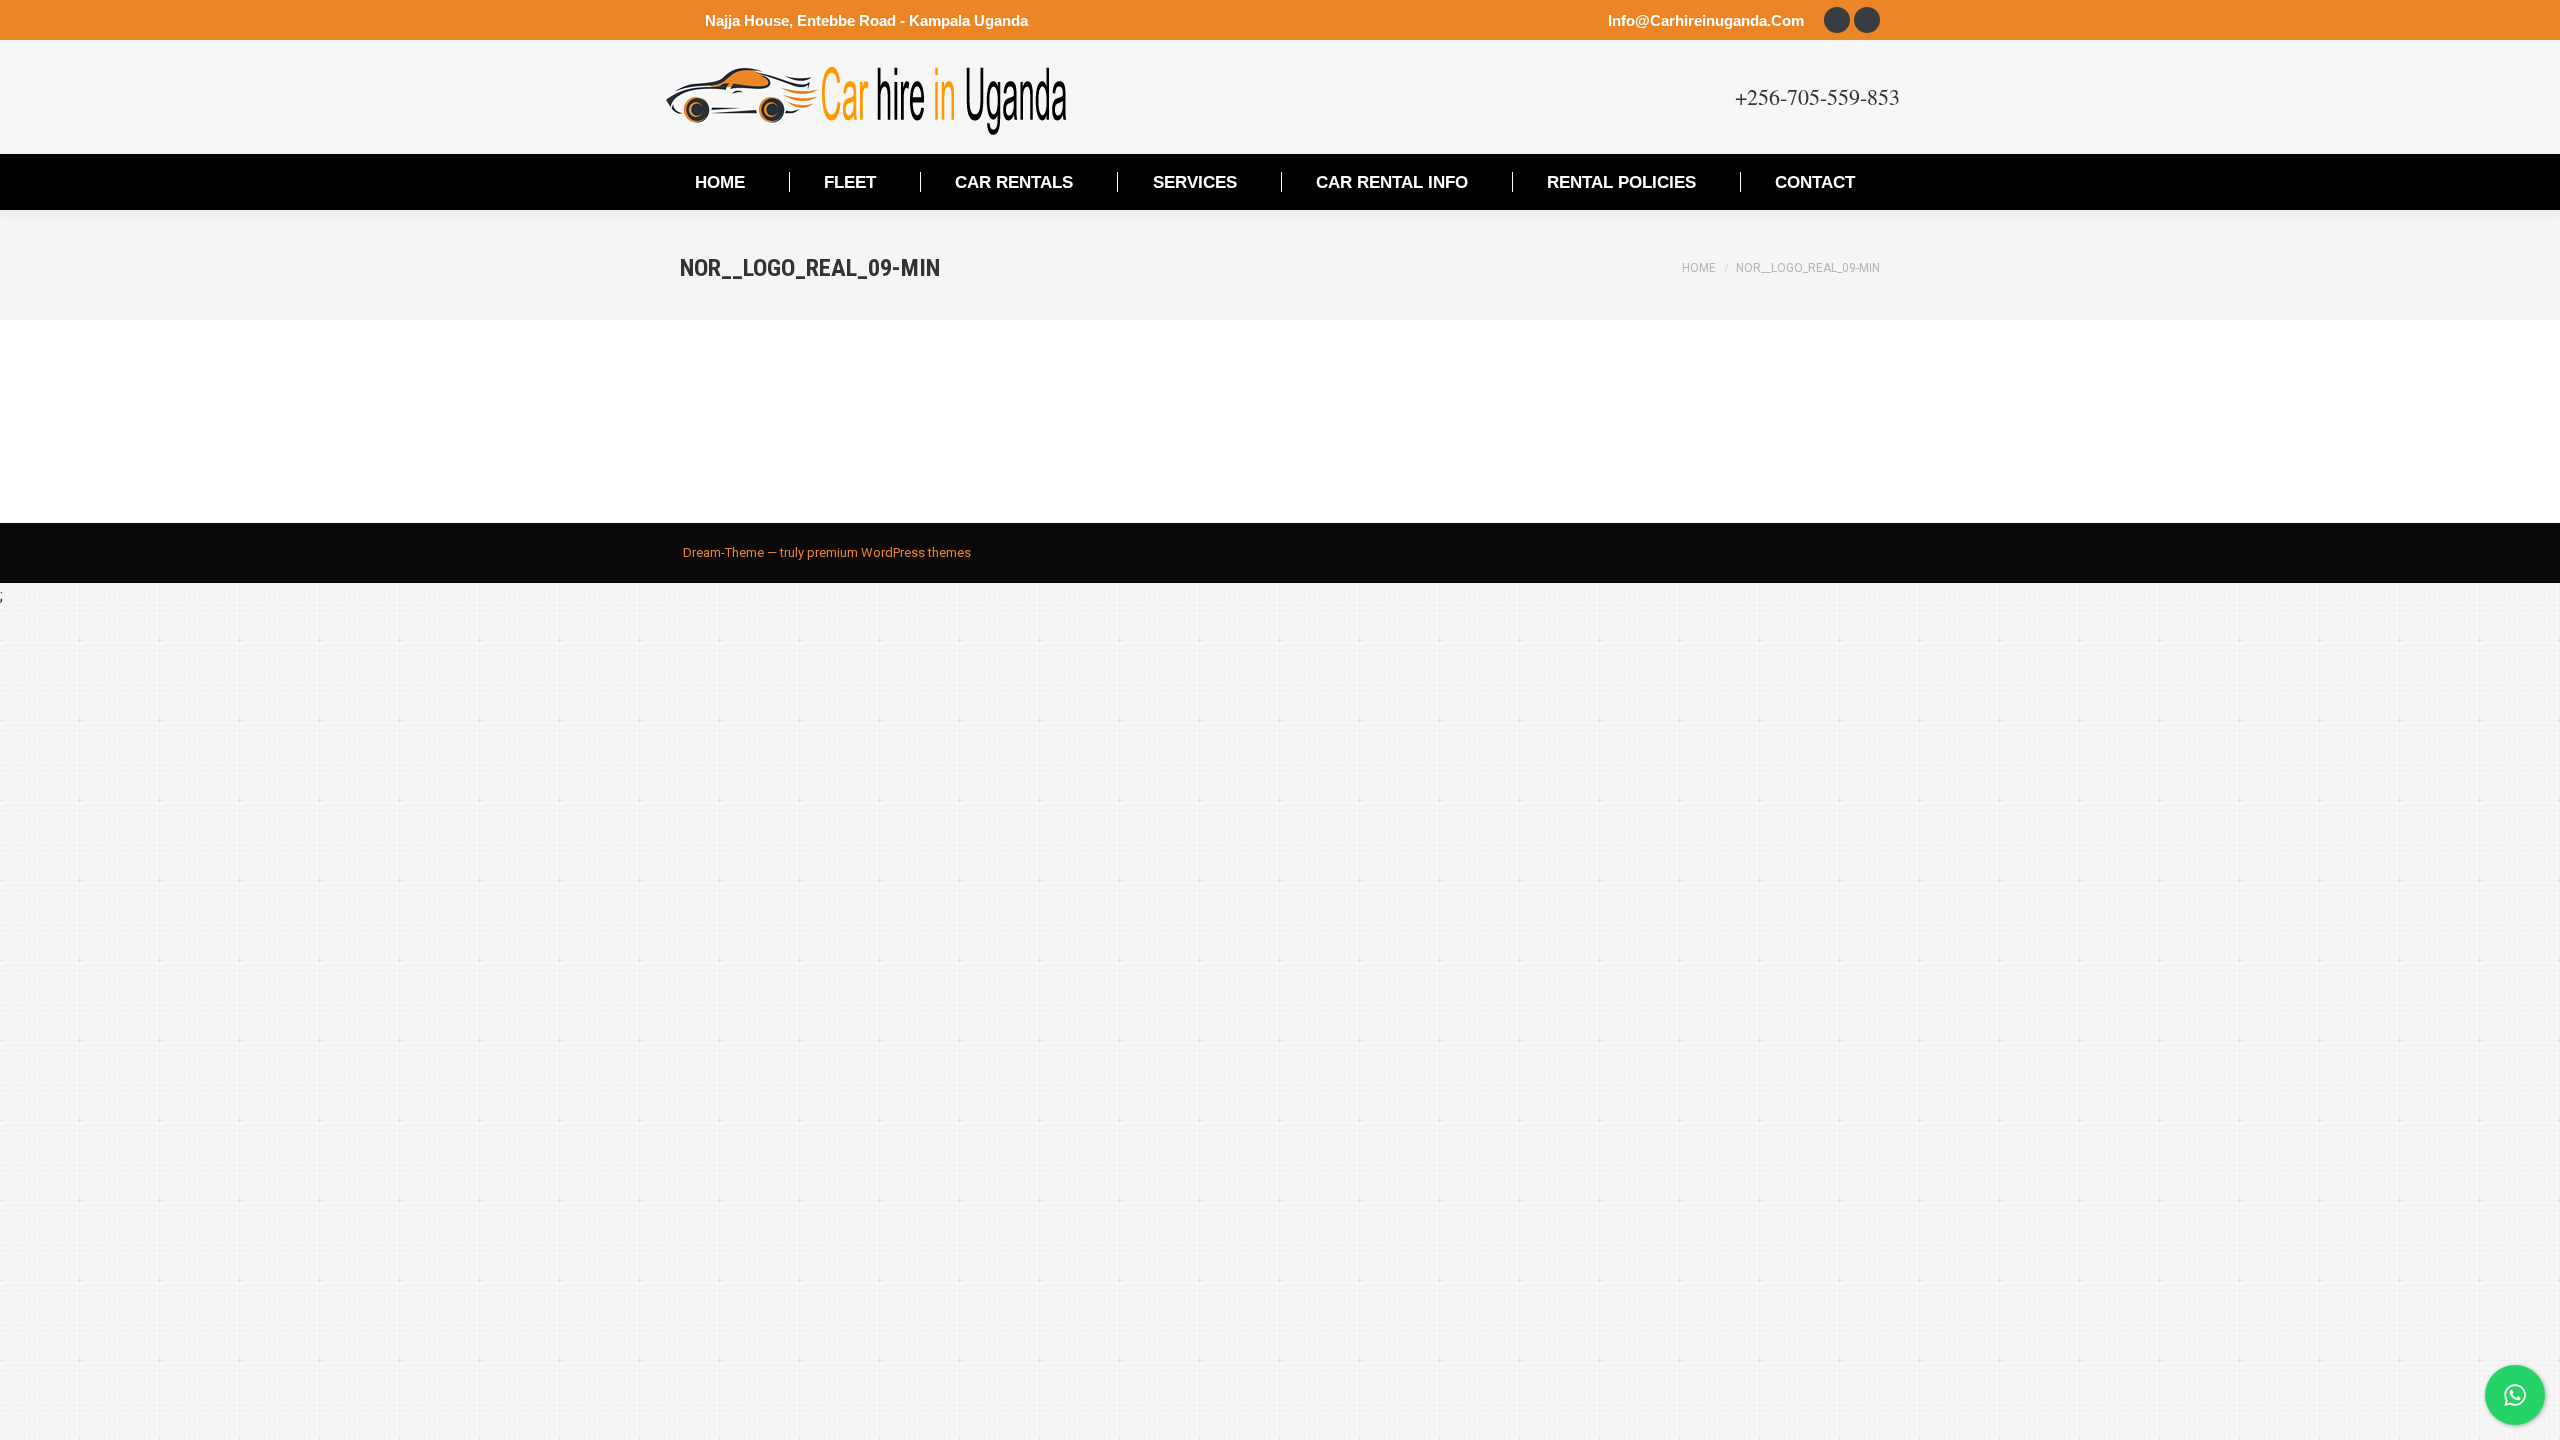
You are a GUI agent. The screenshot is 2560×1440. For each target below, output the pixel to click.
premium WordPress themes (889, 552)
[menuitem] (720, 182)
